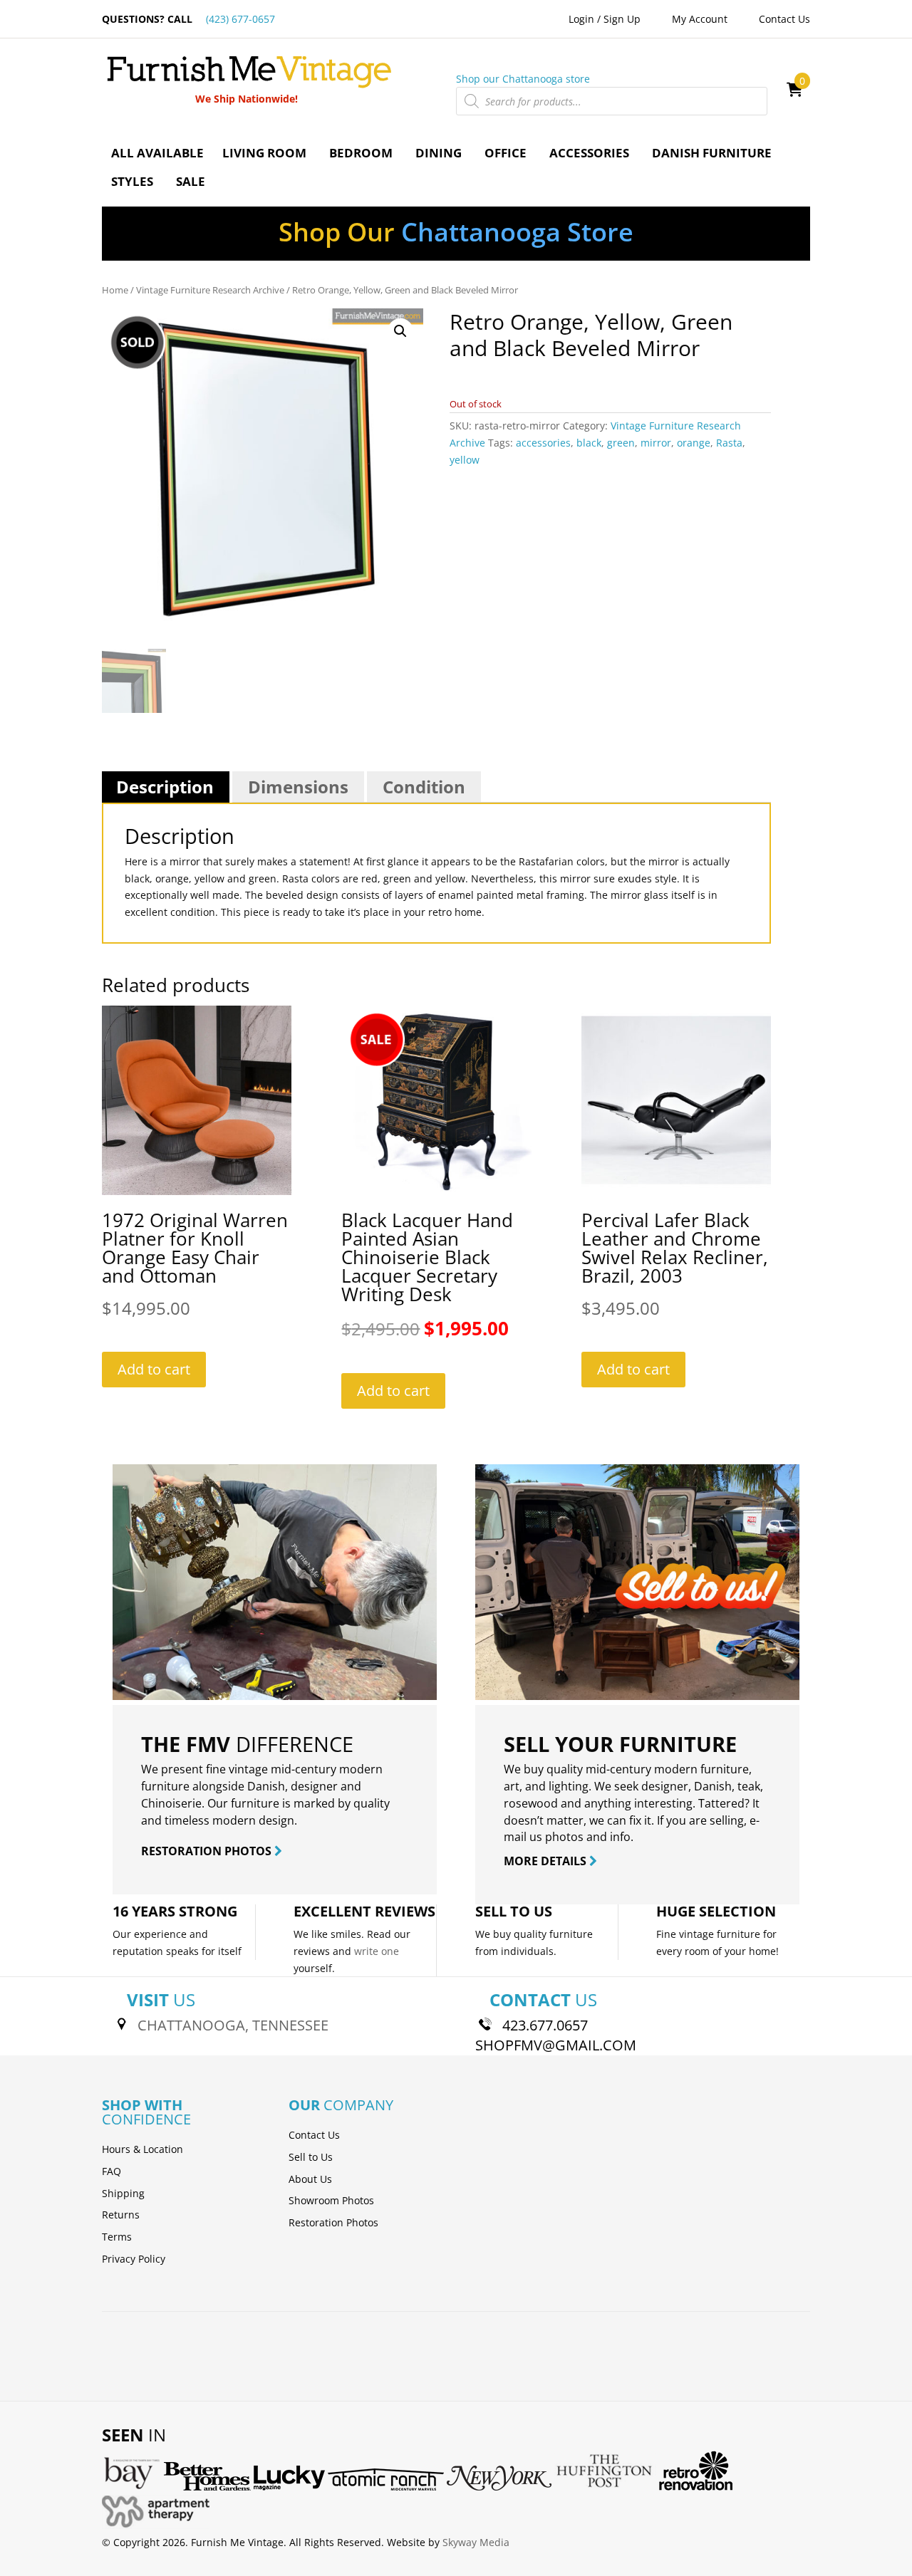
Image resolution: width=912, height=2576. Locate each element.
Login (581, 19)
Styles (132, 181)
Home (115, 290)
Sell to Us (311, 2157)
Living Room (264, 153)
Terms (117, 2237)
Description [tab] (165, 787)
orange (694, 443)
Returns (121, 2215)
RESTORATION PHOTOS (208, 1851)
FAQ (112, 2171)
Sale (191, 181)
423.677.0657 (545, 2025)
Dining (439, 153)
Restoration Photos (333, 2222)
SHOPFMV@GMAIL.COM (556, 2045)
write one (377, 1951)
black (589, 443)
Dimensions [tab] (298, 787)
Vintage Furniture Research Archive (210, 290)
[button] (400, 331)
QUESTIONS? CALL (188, 19)
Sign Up (622, 19)
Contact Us (784, 19)
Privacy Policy (134, 2259)
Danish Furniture (712, 153)
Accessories (589, 153)
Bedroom (361, 153)
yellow (465, 460)
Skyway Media (476, 2542)
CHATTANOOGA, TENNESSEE (233, 2025)
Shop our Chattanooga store (523, 79)
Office (506, 153)
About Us (310, 2179)
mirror (656, 443)
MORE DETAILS (546, 1861)
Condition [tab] (424, 787)
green (621, 443)
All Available (157, 153)
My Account (700, 19)
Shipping (123, 2193)
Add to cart (154, 1369)
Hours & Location (142, 2149)
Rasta (729, 443)
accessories (543, 443)
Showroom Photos (331, 2200)
